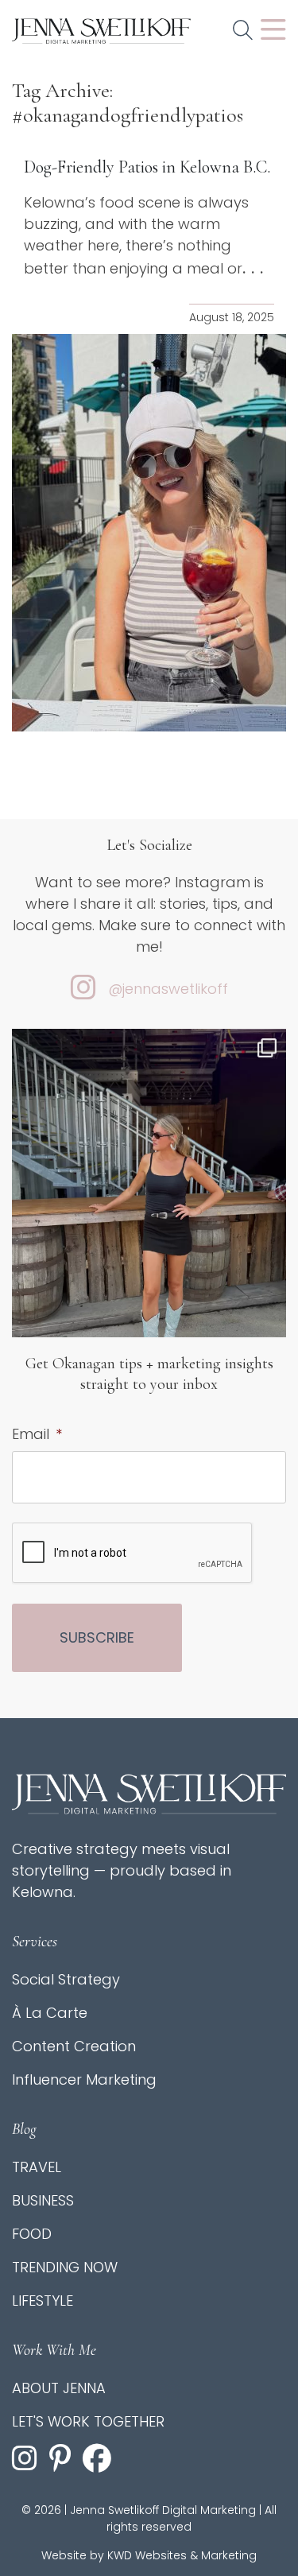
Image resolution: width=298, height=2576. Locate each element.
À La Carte (50, 2013)
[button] (243, 31)
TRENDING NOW (65, 2267)
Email (37, 1434)
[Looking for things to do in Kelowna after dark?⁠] (149, 1211)
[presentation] (133, 1554)
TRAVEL (37, 2167)
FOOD (32, 2234)
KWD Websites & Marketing (182, 2555)
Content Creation (74, 2046)
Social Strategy (66, 1979)
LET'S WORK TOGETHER (88, 2421)
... (255, 268)
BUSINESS (43, 2200)
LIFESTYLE (43, 2301)
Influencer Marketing (84, 2079)
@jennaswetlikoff (168, 989)
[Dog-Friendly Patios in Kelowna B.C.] (149, 533)
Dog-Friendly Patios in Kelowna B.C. (147, 167)
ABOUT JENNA (59, 2388)
